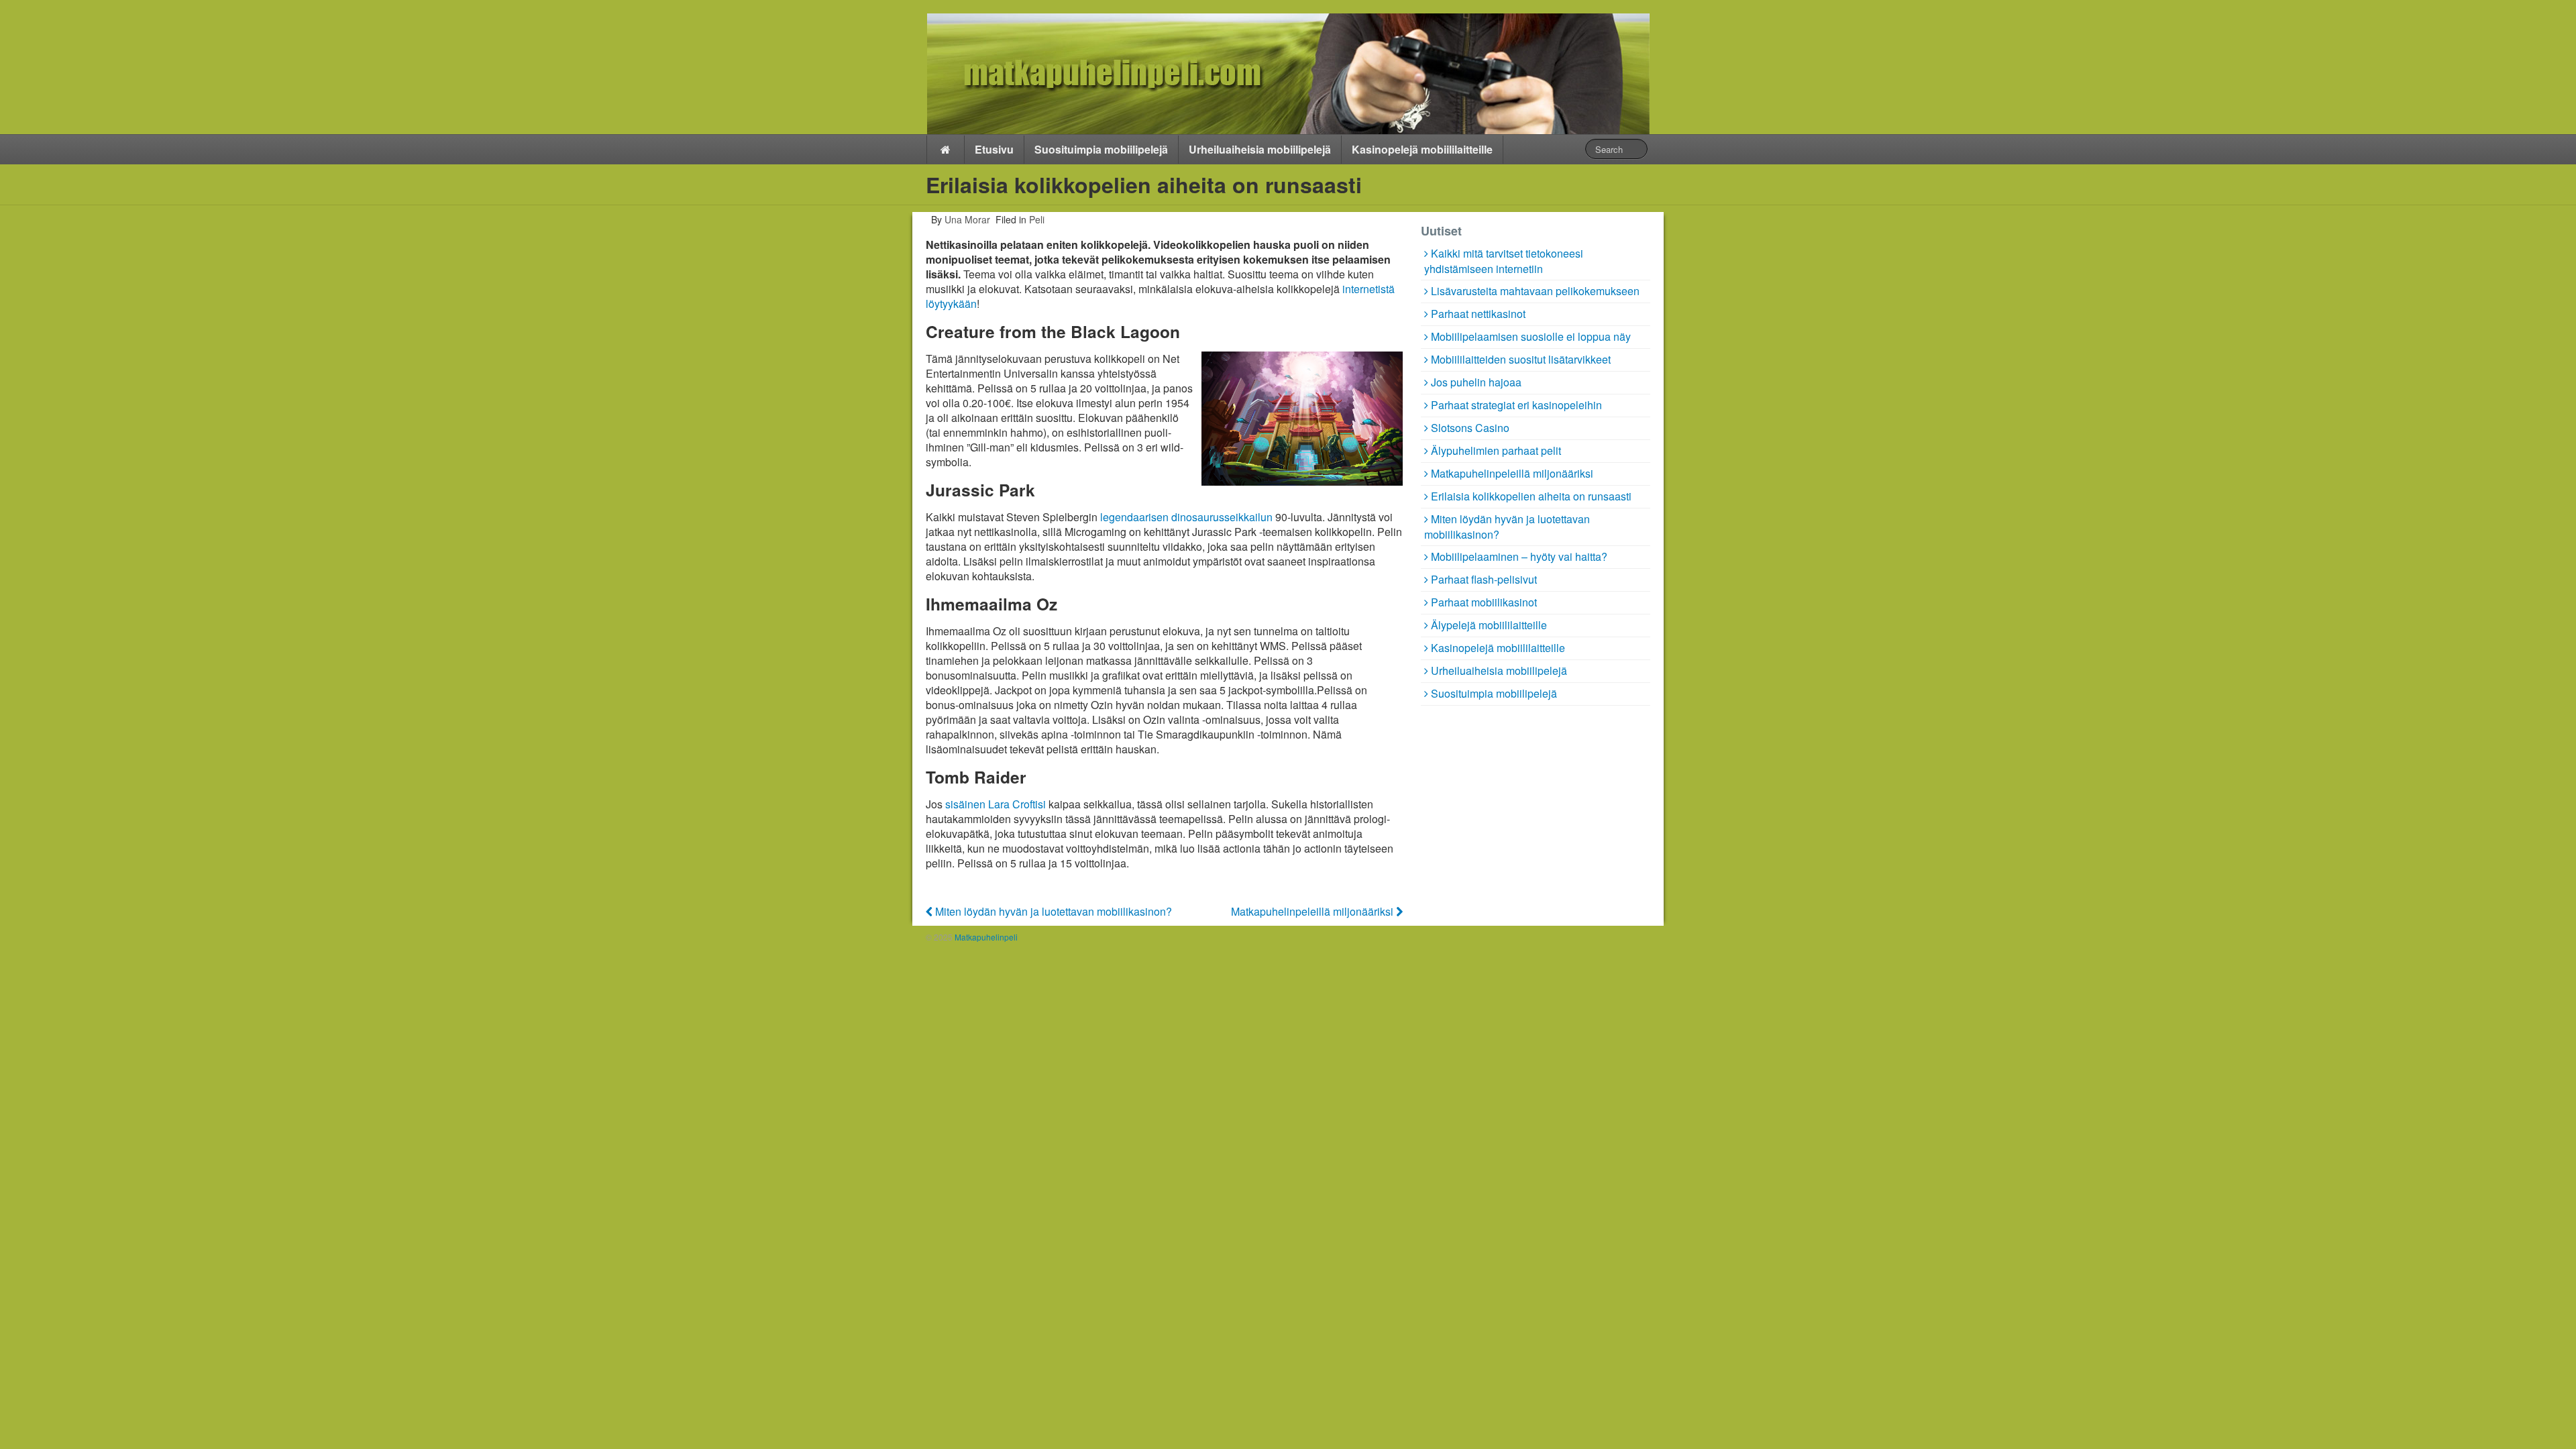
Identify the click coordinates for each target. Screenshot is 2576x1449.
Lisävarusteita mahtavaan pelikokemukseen (1535, 291)
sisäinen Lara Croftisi (996, 804)
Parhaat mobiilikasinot (1484, 602)
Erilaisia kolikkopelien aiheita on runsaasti (1531, 496)
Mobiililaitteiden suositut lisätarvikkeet (1521, 359)
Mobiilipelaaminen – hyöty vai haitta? (1519, 556)
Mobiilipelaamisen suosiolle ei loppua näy (1531, 336)
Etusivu (994, 149)
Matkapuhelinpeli (985, 937)
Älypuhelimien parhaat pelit (1496, 450)
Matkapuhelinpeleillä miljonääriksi (1313, 911)
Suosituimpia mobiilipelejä (1101, 149)
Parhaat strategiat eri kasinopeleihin (1516, 405)
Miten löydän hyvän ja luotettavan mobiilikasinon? (1052, 911)
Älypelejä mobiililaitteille (1489, 625)
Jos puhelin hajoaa (1476, 382)
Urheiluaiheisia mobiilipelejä (1260, 149)
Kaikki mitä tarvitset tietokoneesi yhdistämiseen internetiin (1504, 261)
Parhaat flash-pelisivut (1484, 579)
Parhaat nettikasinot (1478, 314)
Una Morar (966, 219)
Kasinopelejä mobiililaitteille (1422, 149)
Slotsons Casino (1470, 428)
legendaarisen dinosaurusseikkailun (1186, 517)
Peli (1037, 219)
